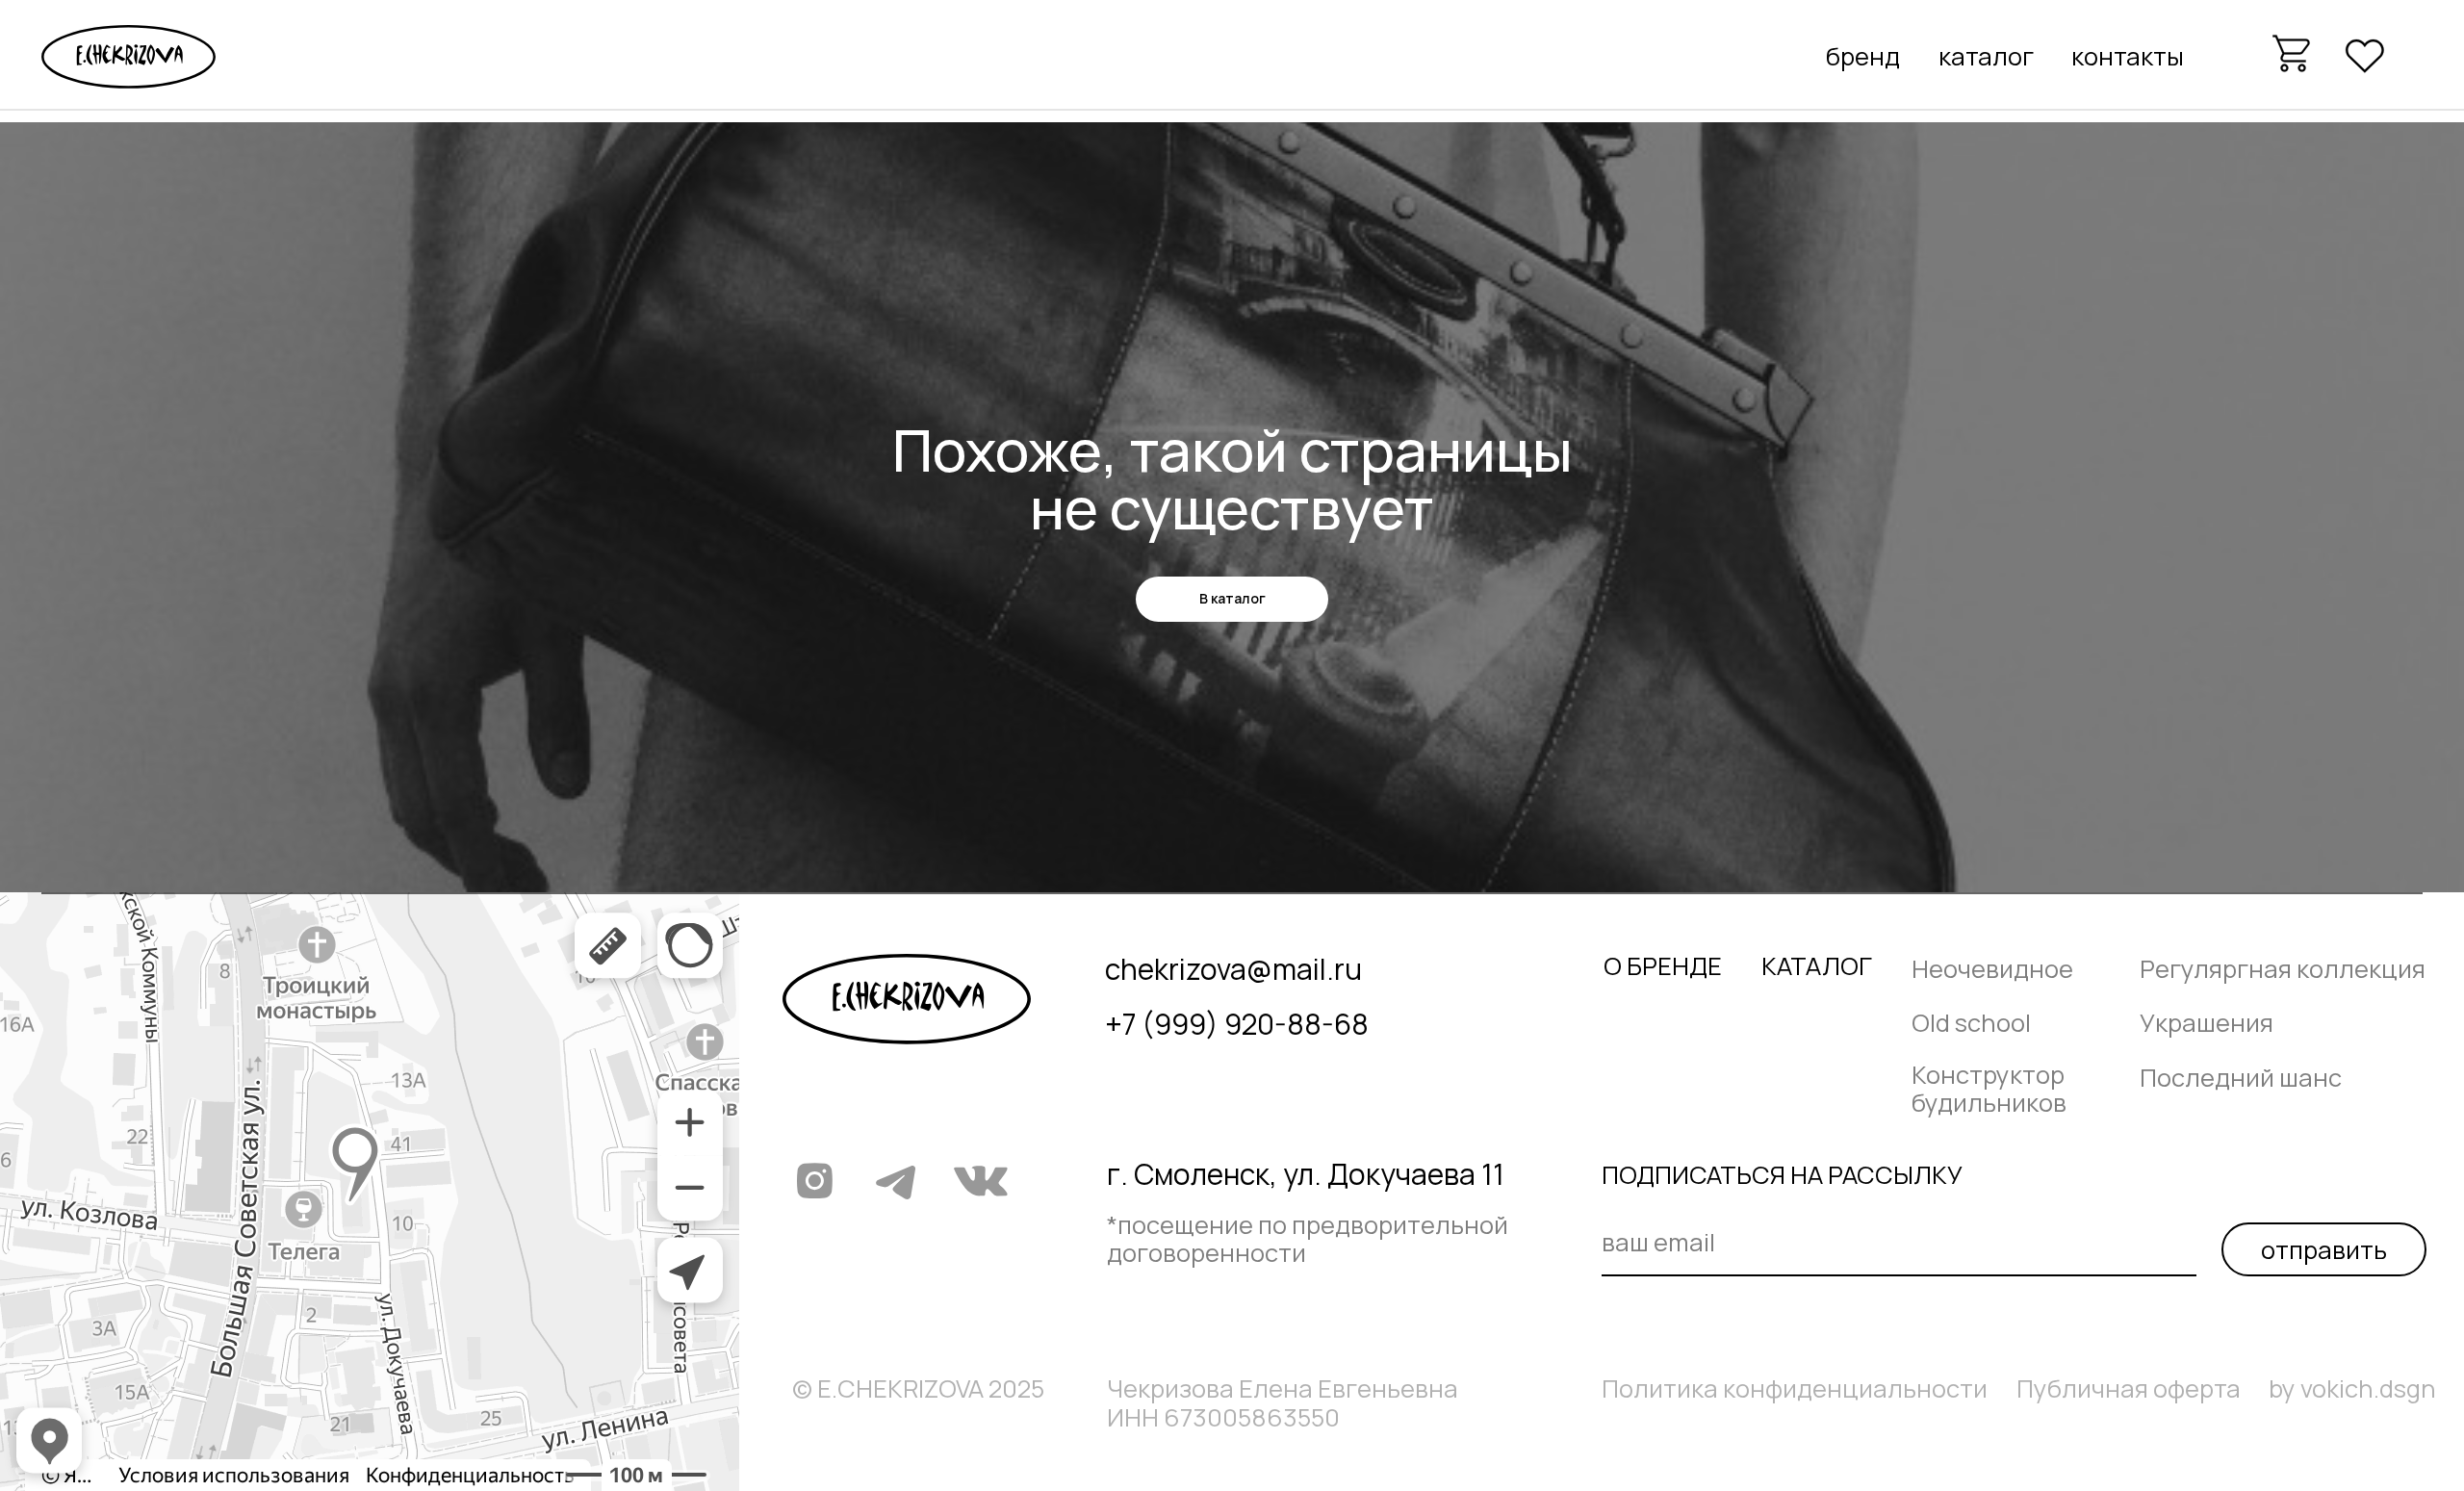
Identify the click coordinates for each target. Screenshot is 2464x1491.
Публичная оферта (2129, 1388)
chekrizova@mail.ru (1233, 969)
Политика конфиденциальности (1795, 1388)
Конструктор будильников (1989, 1089)
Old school (1971, 1023)
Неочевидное (1992, 969)
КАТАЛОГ (1817, 966)
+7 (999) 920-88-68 (1237, 1024)
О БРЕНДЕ (1663, 966)
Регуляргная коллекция (2283, 969)
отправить (2324, 1250)
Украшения (2207, 1023)
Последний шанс (2241, 1078)
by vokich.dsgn (2352, 1388)
